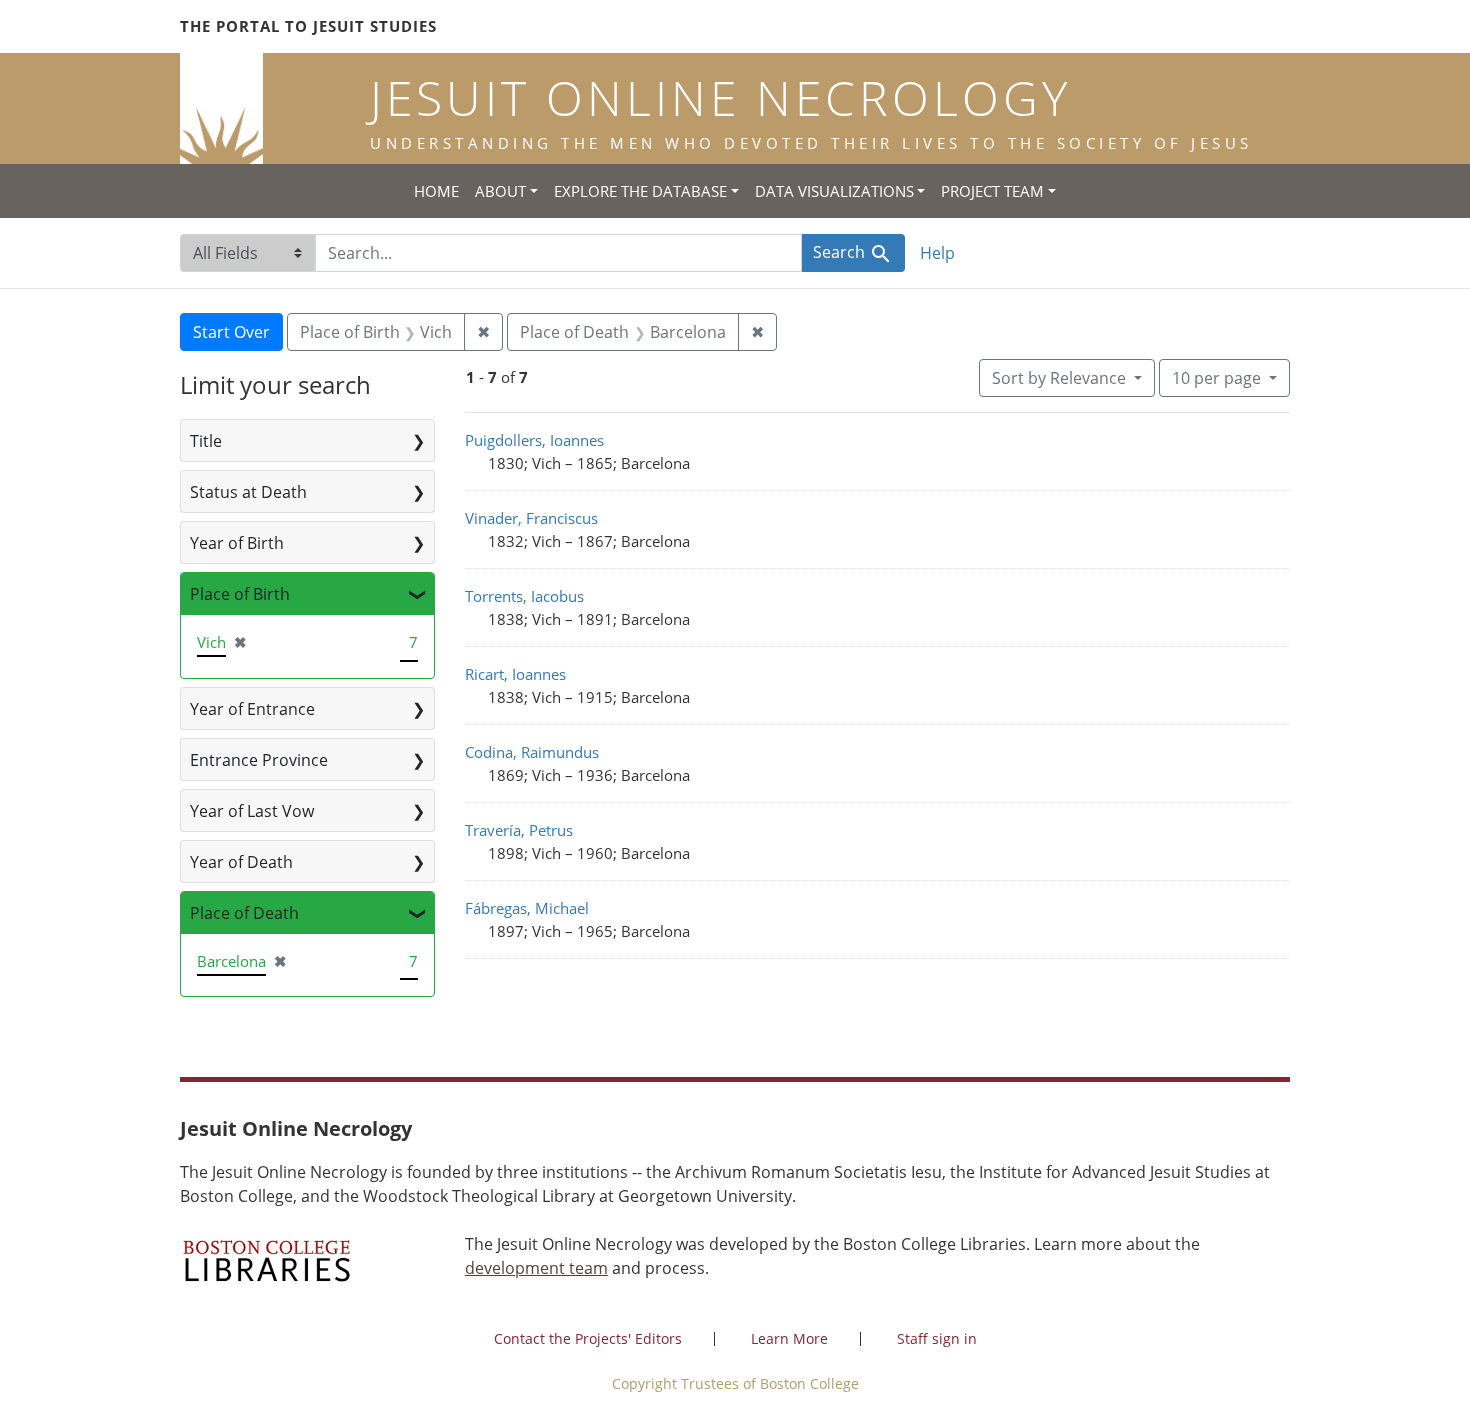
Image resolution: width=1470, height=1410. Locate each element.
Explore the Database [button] (640, 191)
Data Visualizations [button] (834, 191)
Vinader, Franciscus (531, 518)
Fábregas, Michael (527, 908)
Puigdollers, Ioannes (534, 440)
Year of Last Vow (252, 811)
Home (436, 191)
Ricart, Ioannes (515, 674)
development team (536, 1268)
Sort (1059, 378)
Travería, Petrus (519, 830)
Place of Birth (240, 594)
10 (1216, 377)
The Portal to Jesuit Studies (308, 26)
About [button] (500, 191)
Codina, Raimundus (532, 752)
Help (937, 253)
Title (206, 441)
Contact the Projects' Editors (588, 1338)
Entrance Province (259, 760)
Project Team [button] (992, 191)
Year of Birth (237, 543)
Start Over (231, 332)
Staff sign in (937, 1338)
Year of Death (241, 862)
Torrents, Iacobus (524, 596)
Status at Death (248, 492)
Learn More (789, 1338)
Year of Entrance (252, 709)
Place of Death (244, 913)
